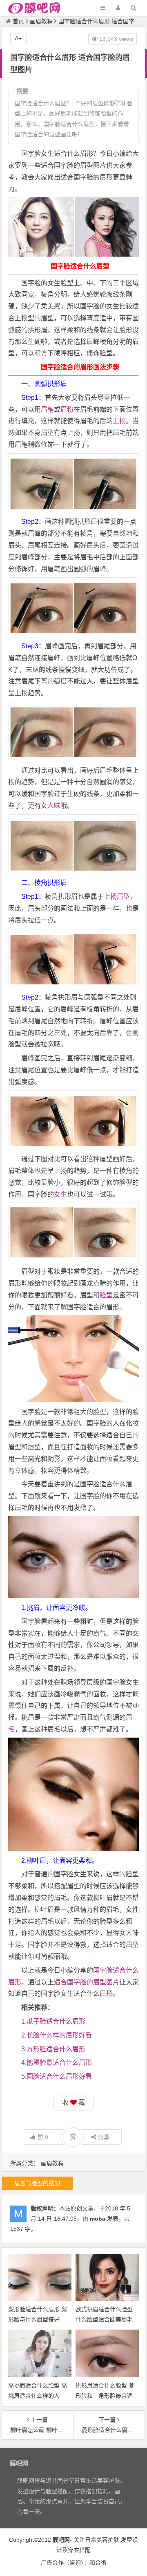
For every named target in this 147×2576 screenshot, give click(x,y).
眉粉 (67, 409)
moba (98, 2219)
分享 (104, 2137)
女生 (60, 1194)
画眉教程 (41, 21)
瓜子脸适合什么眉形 (56, 2021)
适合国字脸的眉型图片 (87, 1982)
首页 (18, 21)
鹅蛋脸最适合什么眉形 (59, 2063)
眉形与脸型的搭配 (37, 2183)
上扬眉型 (117, 897)
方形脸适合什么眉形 (56, 2049)
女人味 (51, 806)
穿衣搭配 (79, 2550)
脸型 (106, 1295)
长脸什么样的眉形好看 (59, 2035)
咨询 (75, 2563)
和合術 (98, 2563)
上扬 (119, 421)
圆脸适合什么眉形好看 (59, 2076)
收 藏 (73, 2103)
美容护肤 (108, 2540)
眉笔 (47, 409)
